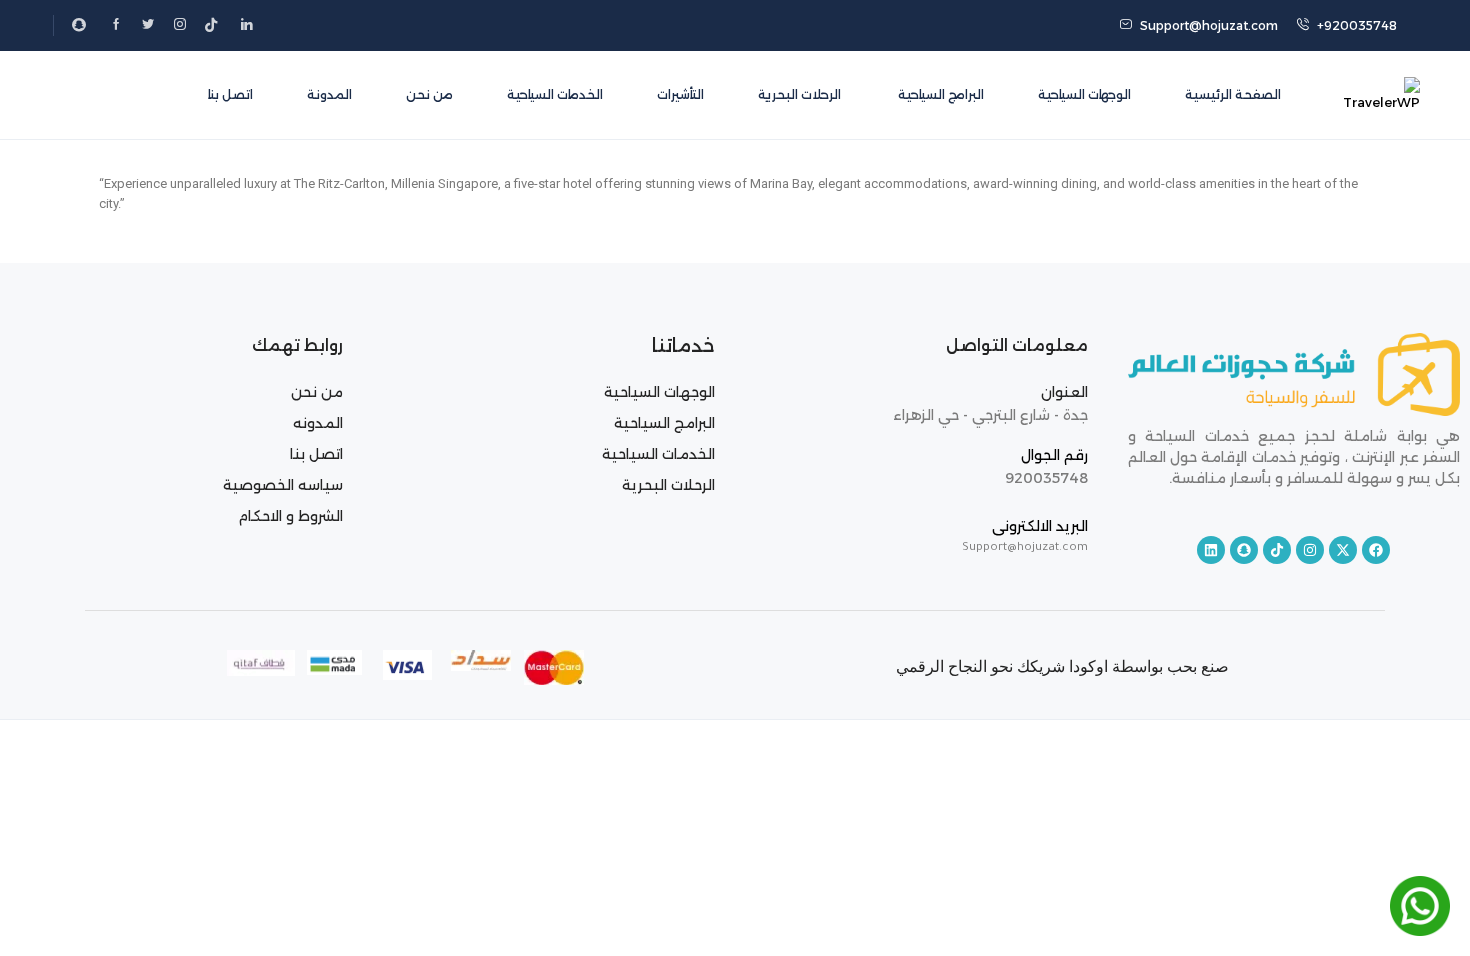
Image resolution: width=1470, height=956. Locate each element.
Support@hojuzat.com (1209, 25)
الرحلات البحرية (799, 94)
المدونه (318, 423)
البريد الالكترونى (1040, 526)
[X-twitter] (1343, 550)
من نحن (429, 94)
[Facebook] (1376, 550)
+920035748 (1357, 25)
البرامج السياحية (939, 94)
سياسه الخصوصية (283, 485)
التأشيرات (680, 94)
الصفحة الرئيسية (1233, 94)
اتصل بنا (230, 94)
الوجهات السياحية (1084, 94)
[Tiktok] (1277, 550)
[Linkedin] (1211, 550)
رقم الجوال (1054, 455)
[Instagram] (1310, 550)
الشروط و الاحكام (290, 516)
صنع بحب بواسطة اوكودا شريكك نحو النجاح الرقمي (1062, 666)
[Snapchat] (1244, 550)
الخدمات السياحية (555, 94)
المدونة (329, 94)
